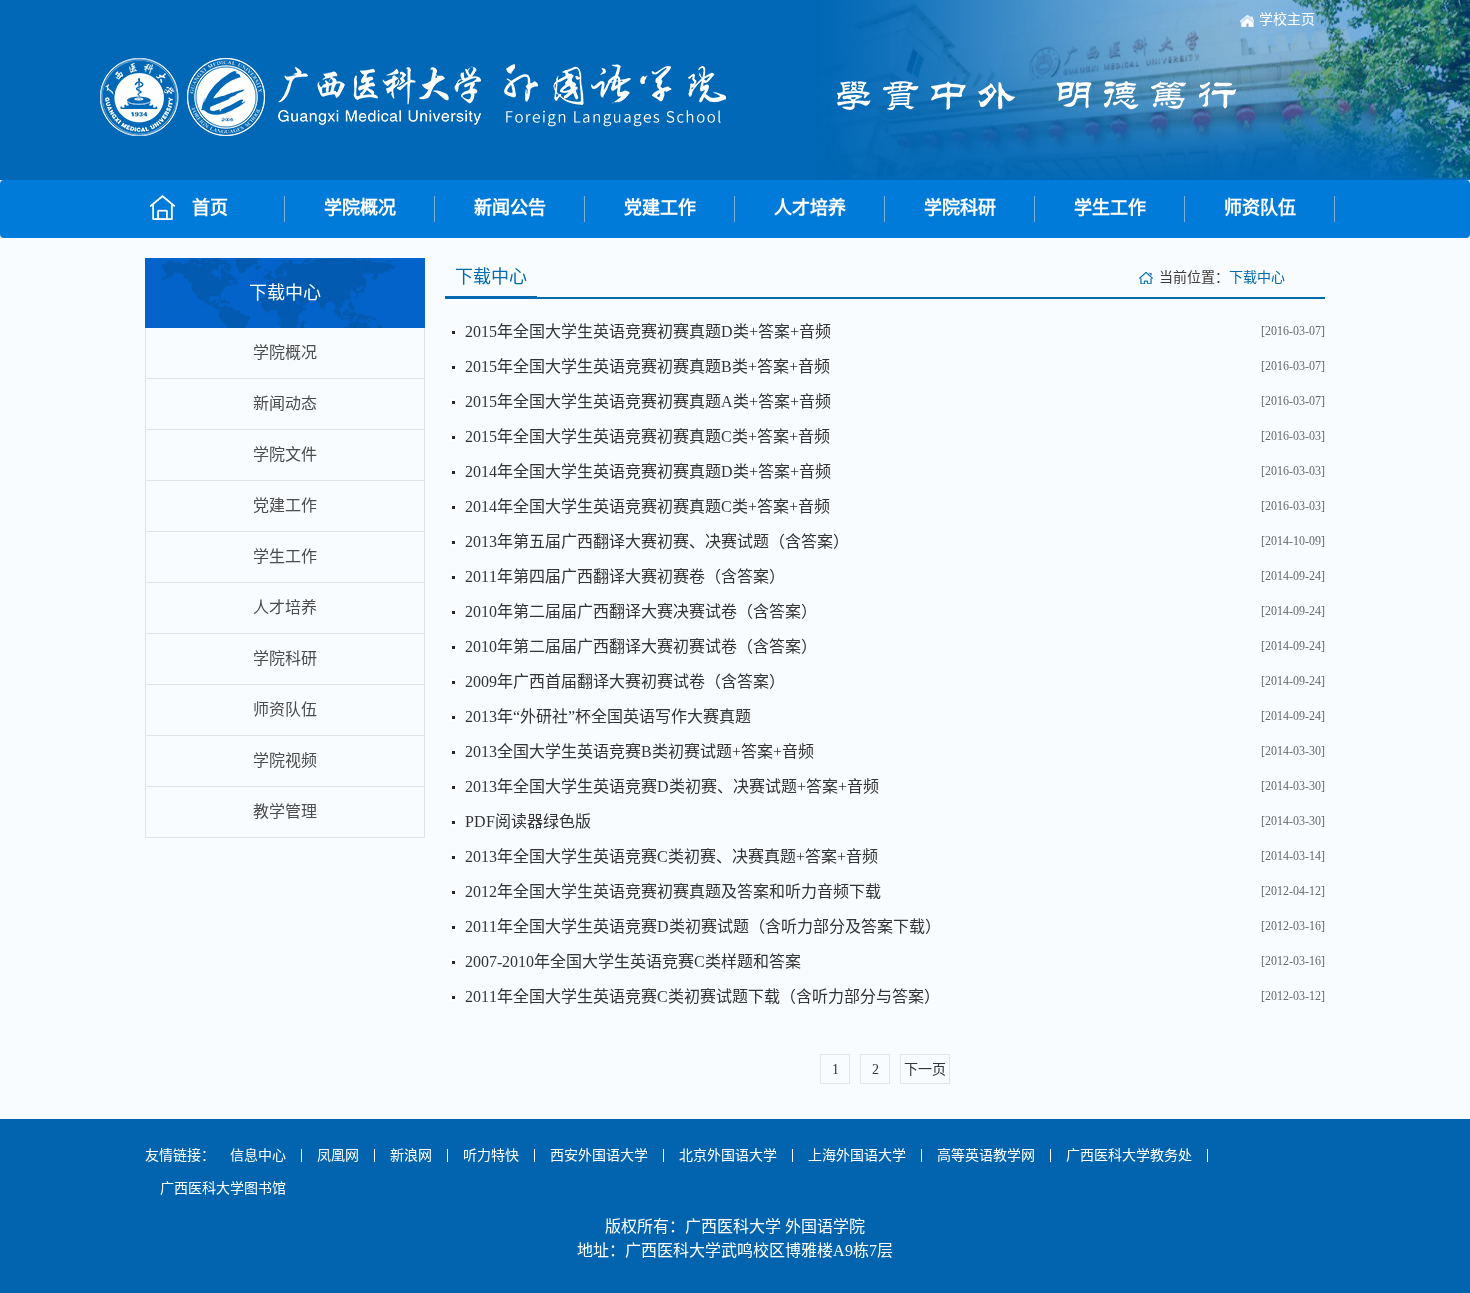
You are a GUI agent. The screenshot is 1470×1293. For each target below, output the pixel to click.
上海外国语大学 (857, 1155)
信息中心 (258, 1155)
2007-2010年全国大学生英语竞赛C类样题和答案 (633, 961)
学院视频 (285, 760)
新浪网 (411, 1155)
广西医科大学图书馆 (223, 1188)
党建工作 (660, 208)
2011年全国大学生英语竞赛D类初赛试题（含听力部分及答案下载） (703, 926)
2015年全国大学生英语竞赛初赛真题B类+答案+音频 (647, 366)
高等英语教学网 (986, 1155)
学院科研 (960, 208)
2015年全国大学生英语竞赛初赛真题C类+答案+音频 (647, 436)
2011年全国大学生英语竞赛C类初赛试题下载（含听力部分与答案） (702, 996)
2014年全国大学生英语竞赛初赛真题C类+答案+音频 (647, 506)
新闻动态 (285, 403)
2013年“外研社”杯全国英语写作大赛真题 (608, 716)
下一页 (925, 1069)
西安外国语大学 (599, 1155)
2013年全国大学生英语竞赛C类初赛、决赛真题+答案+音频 (671, 856)
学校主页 (1287, 19)
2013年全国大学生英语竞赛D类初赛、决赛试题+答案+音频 (672, 786)
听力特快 (491, 1155)
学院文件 (285, 454)
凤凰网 (338, 1155)
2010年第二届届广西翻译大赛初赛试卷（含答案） (641, 646)
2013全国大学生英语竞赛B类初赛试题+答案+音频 (639, 751)
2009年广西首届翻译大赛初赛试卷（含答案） (625, 681)
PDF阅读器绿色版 (528, 821)
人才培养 (810, 208)
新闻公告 (510, 208)
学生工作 (1110, 208)
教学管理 (285, 811)
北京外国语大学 (728, 1155)
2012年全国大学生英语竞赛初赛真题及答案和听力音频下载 (673, 891)
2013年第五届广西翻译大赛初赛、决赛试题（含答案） (657, 541)
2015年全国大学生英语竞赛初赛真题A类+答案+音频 (648, 401)
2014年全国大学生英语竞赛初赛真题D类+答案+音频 (648, 471)
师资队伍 (1260, 208)
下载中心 (1257, 277)
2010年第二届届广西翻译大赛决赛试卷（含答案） (641, 611)
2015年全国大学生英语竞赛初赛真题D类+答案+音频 (648, 331)
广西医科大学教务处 (1129, 1155)
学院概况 (360, 208)
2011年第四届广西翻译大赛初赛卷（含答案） (625, 576)
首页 (210, 208)
